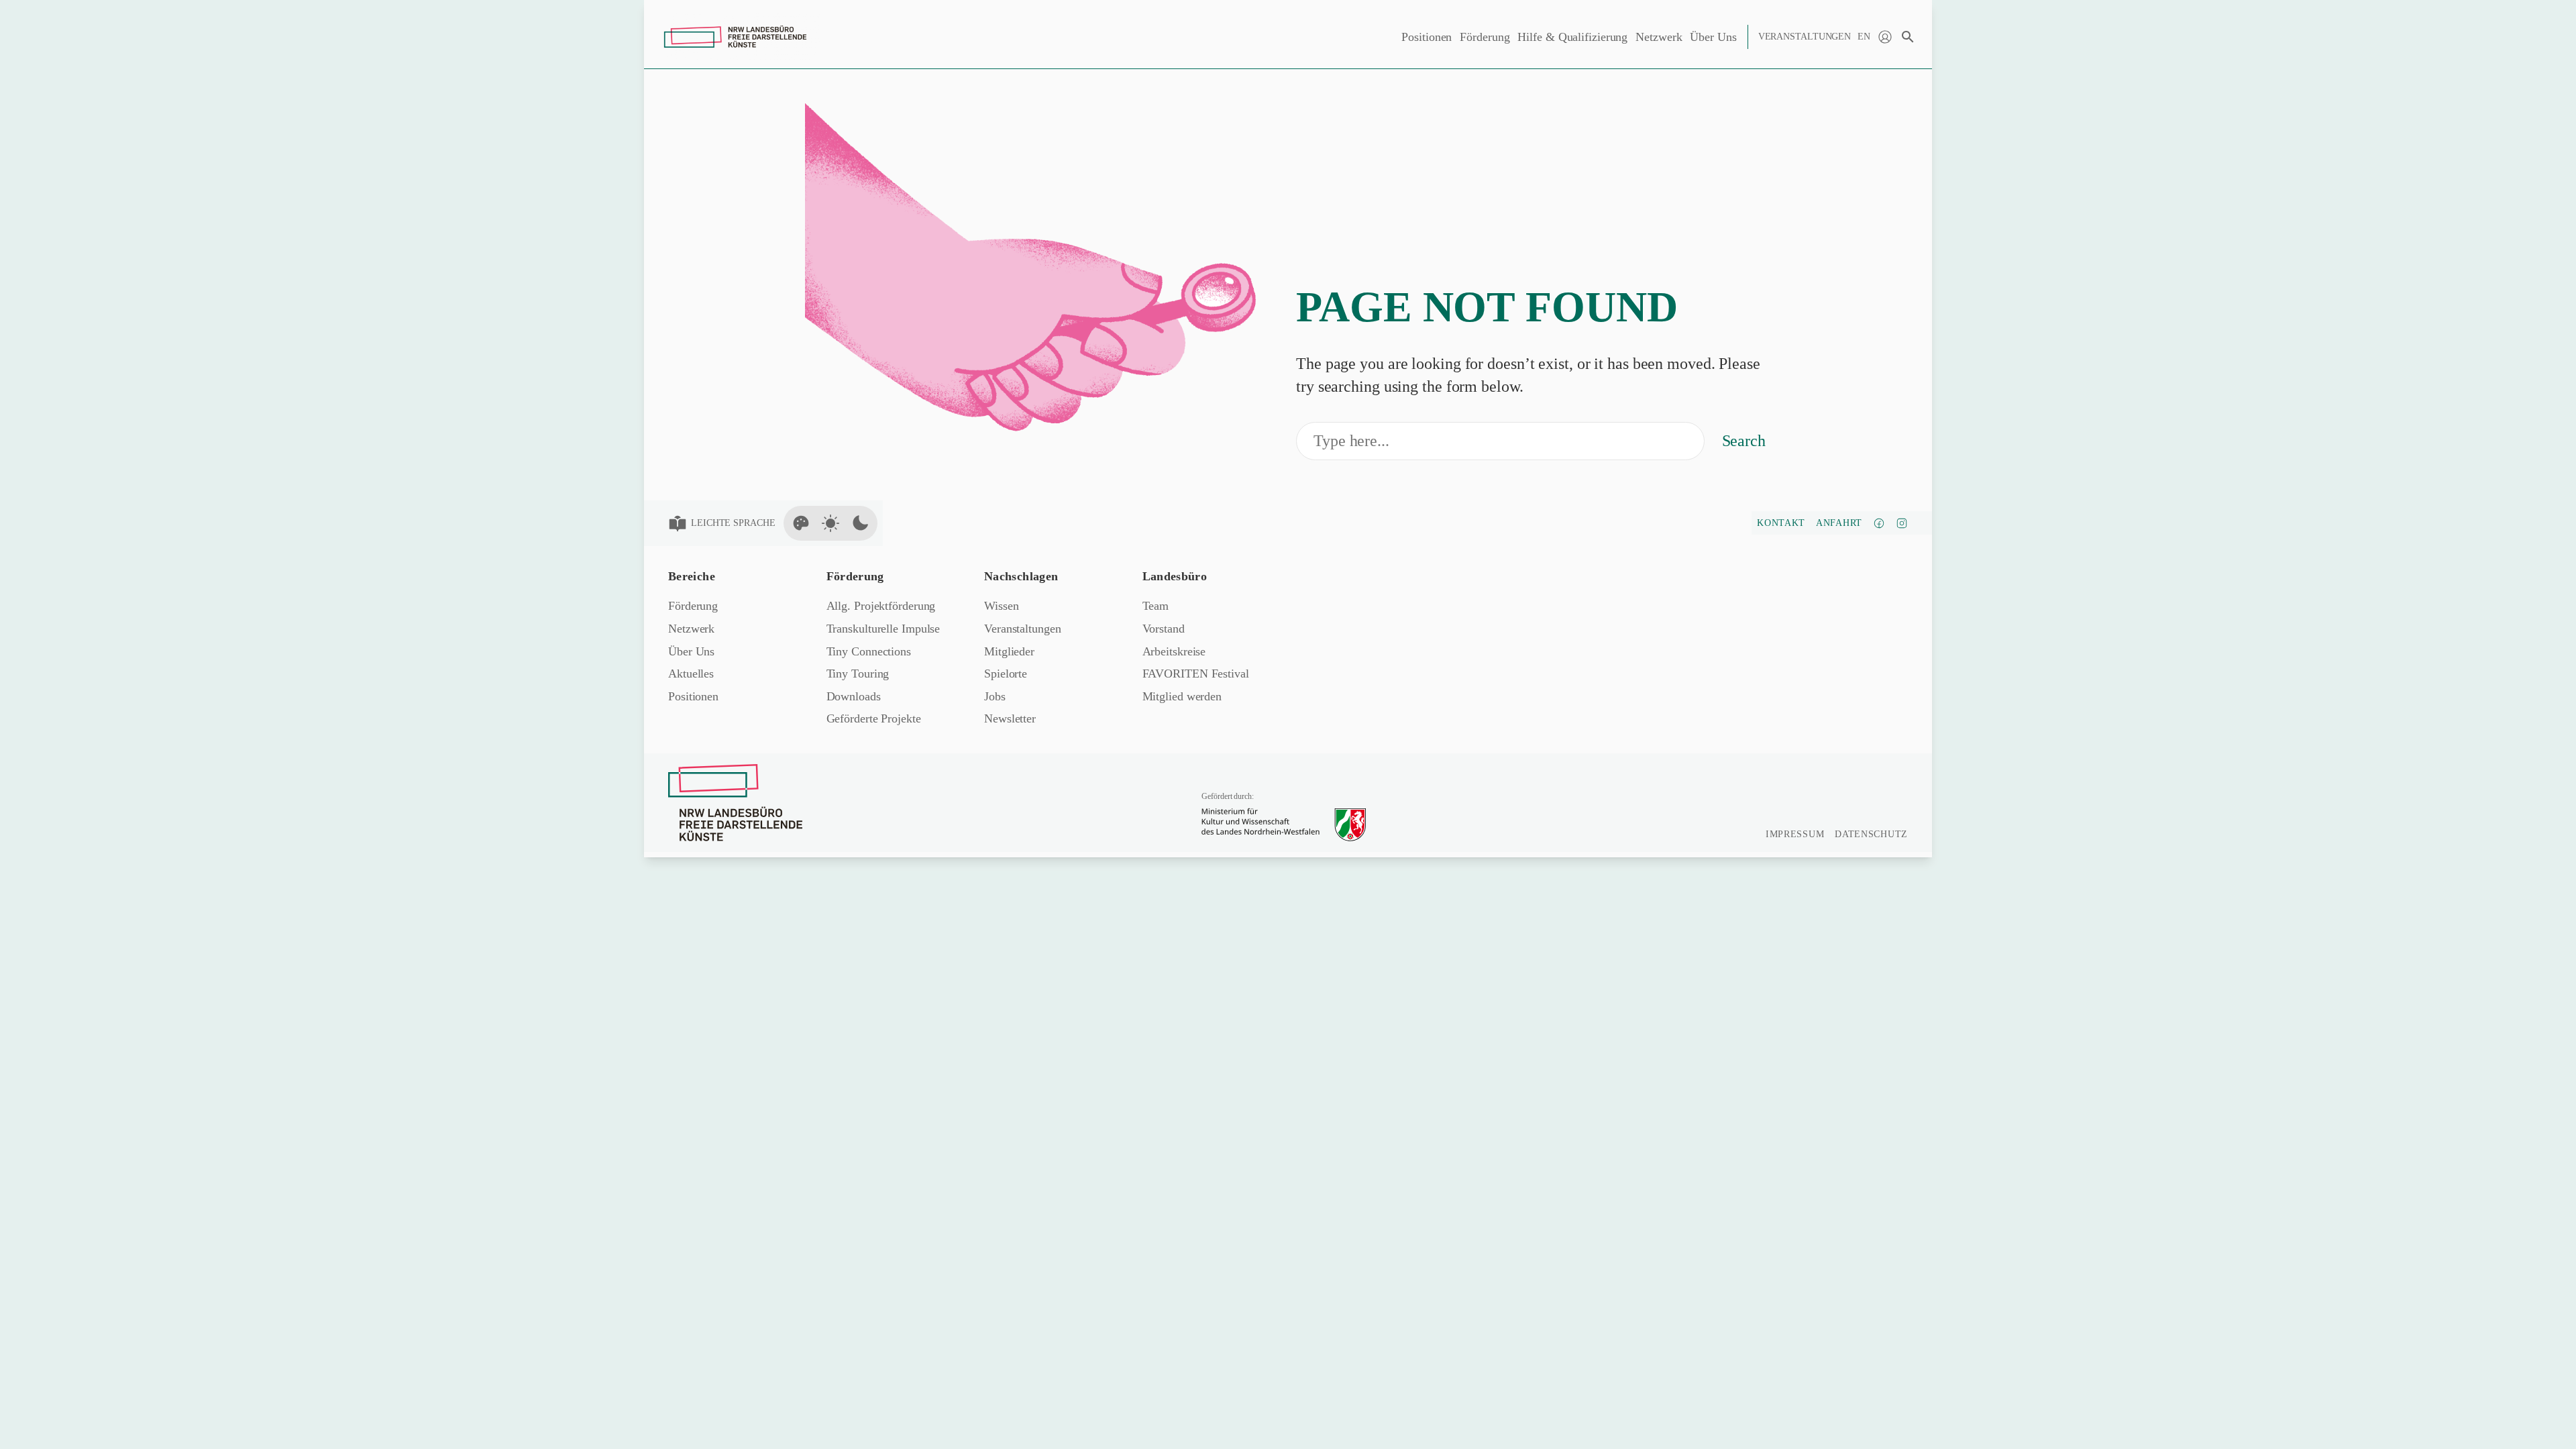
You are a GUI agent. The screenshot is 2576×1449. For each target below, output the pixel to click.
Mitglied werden (1182, 696)
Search (1744, 441)
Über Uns (1713, 37)
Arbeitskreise (1174, 651)
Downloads (854, 696)
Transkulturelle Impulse (883, 629)
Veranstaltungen (1805, 37)
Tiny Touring (858, 674)
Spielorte (1006, 674)
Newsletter (1010, 718)
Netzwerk (1659, 37)
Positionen (1427, 37)
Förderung (1485, 37)
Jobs (995, 696)
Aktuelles (691, 674)
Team (1156, 606)
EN (1864, 37)
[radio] (801, 523)
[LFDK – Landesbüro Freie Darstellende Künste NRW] (735, 803)
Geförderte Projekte (874, 718)
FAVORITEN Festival (1196, 674)
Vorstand (1164, 629)
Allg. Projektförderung (881, 606)
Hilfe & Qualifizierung (1572, 37)
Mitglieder (1009, 651)
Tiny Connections (869, 651)
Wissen (1001, 606)
